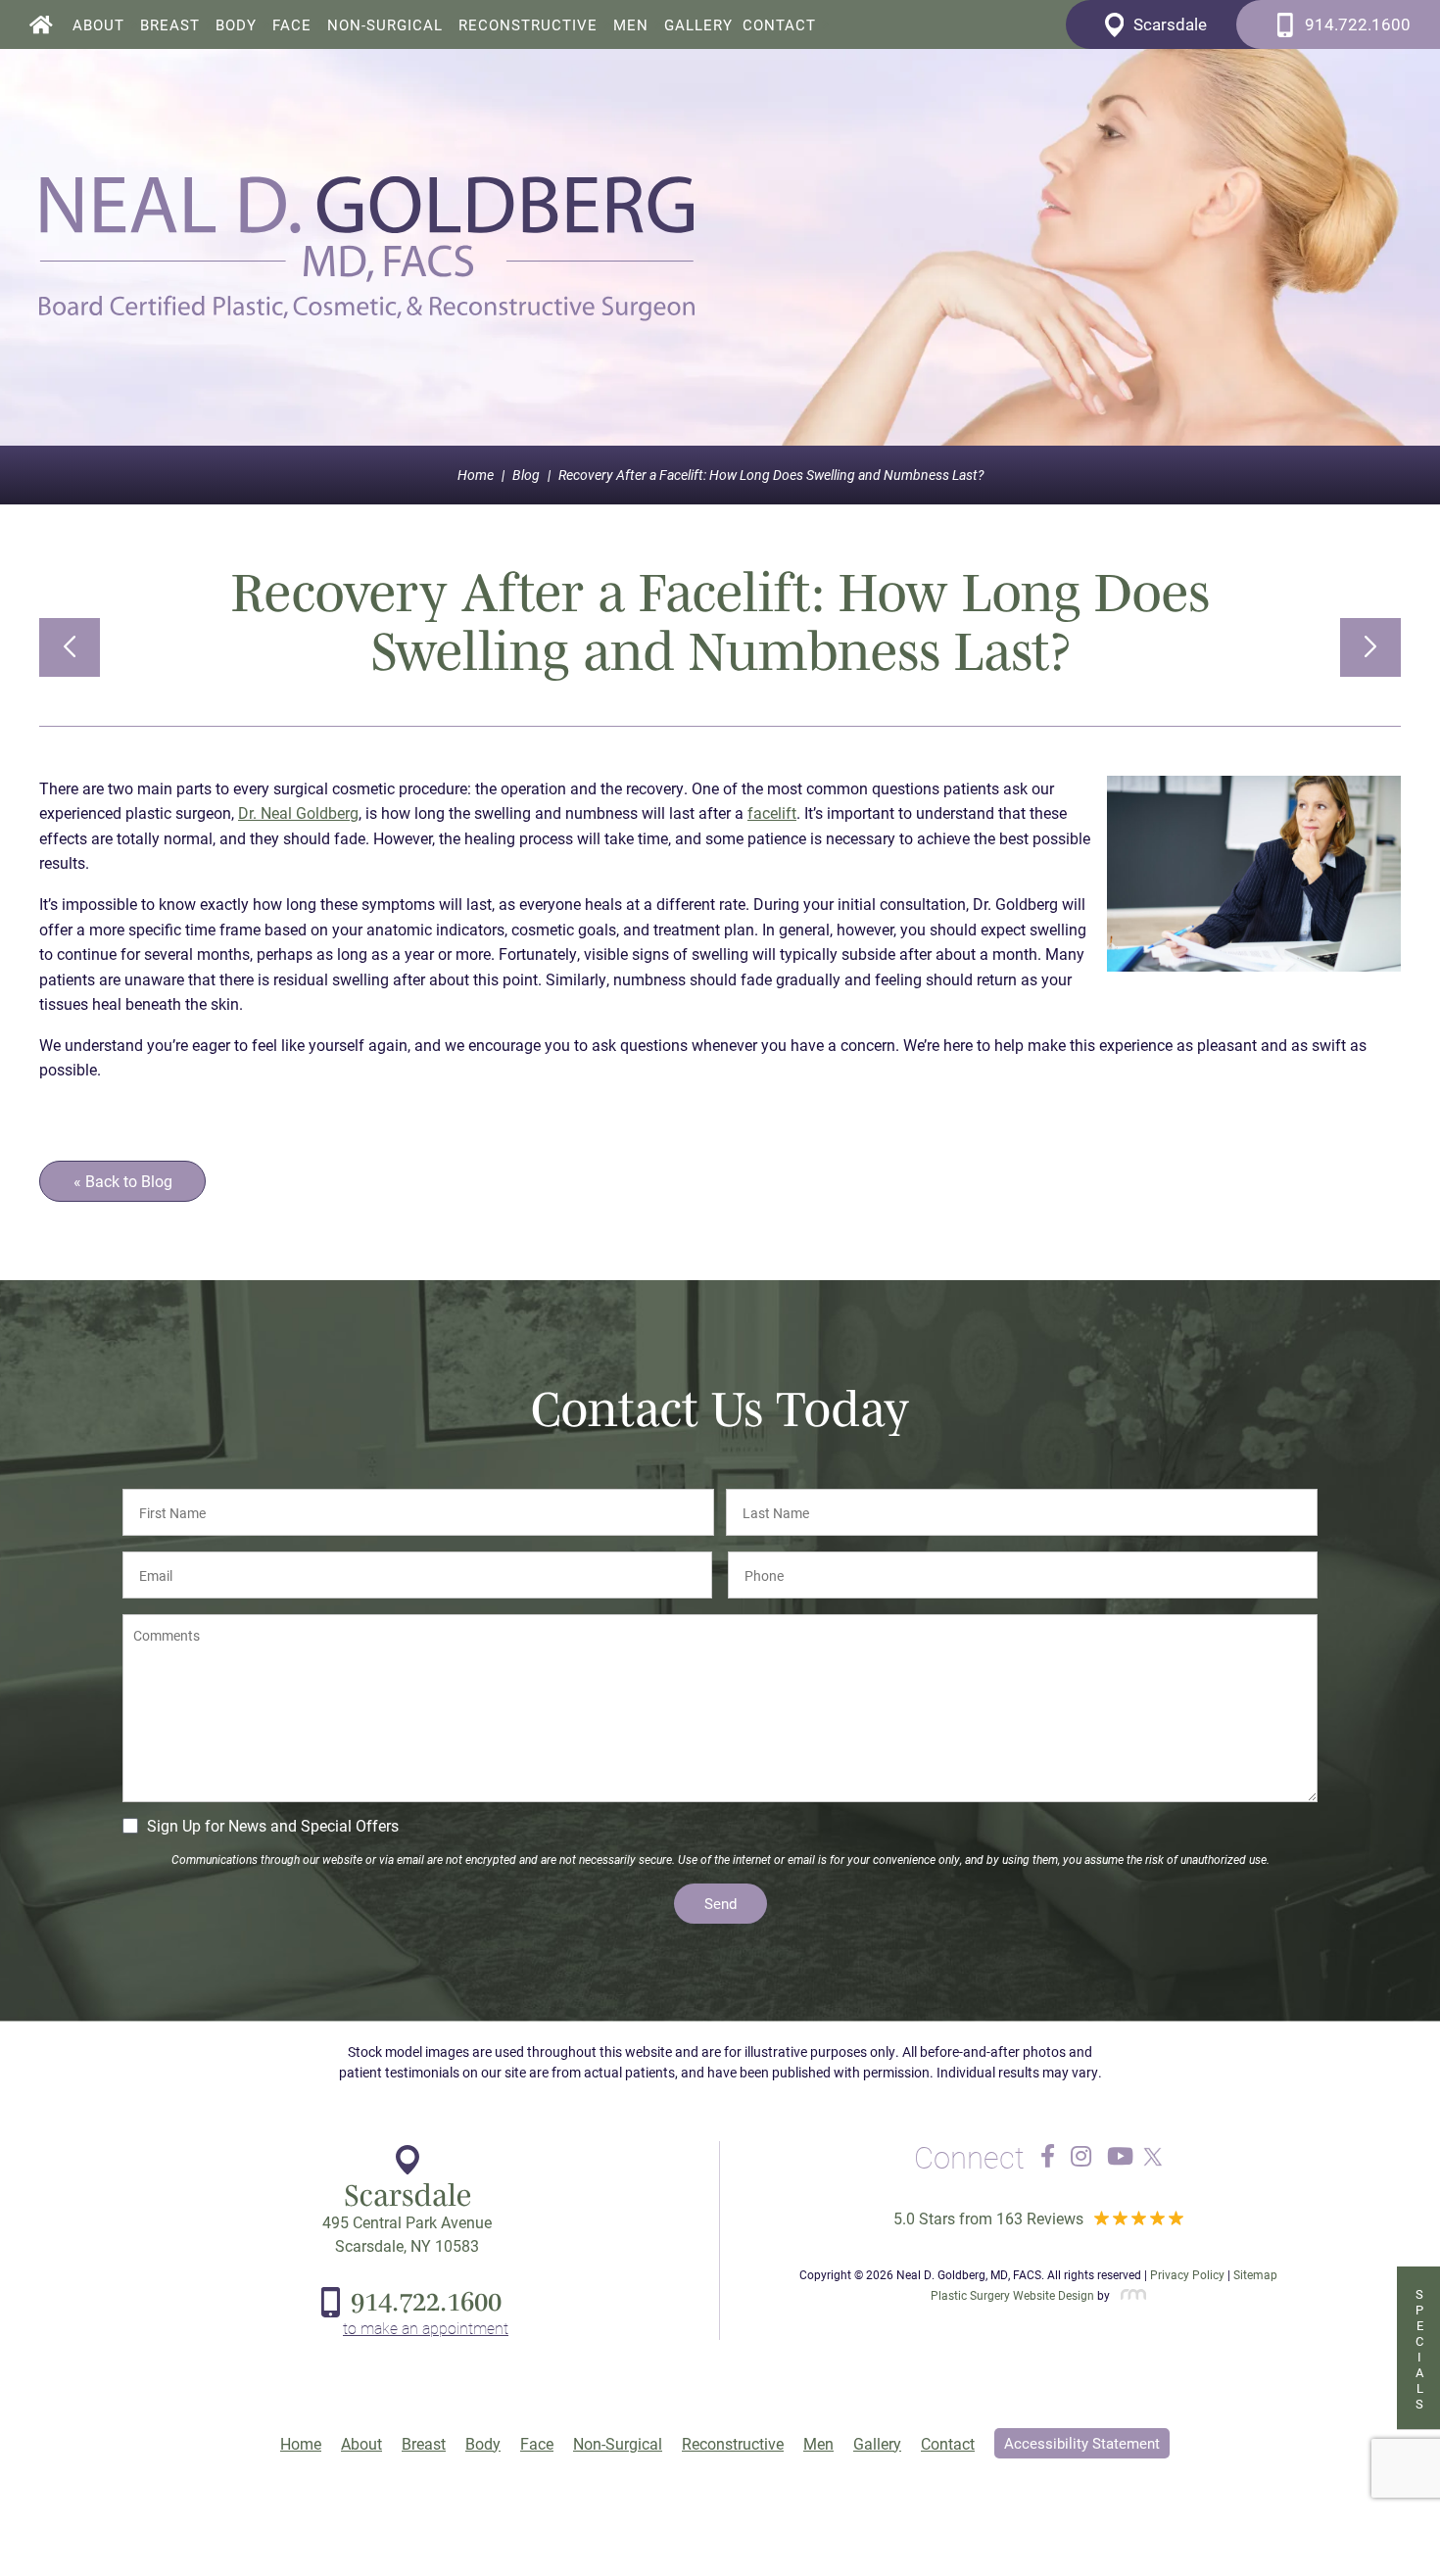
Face (292, 25)
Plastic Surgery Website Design (1012, 2295)
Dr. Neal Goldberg (298, 812)
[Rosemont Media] (1129, 2295)
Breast (170, 25)
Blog (526, 475)
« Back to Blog (123, 1181)
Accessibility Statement (1082, 2443)
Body (236, 25)
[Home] (41, 24)
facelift (772, 812)
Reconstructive (528, 25)
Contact (779, 25)
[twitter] (1149, 2156)
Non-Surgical (385, 25)
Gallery (698, 25)
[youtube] (1120, 2156)
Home (476, 475)
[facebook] (1048, 2156)
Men (631, 25)
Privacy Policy (1187, 2274)
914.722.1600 (426, 2301)
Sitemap (1255, 2274)
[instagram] (1081, 2156)
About (98, 25)
